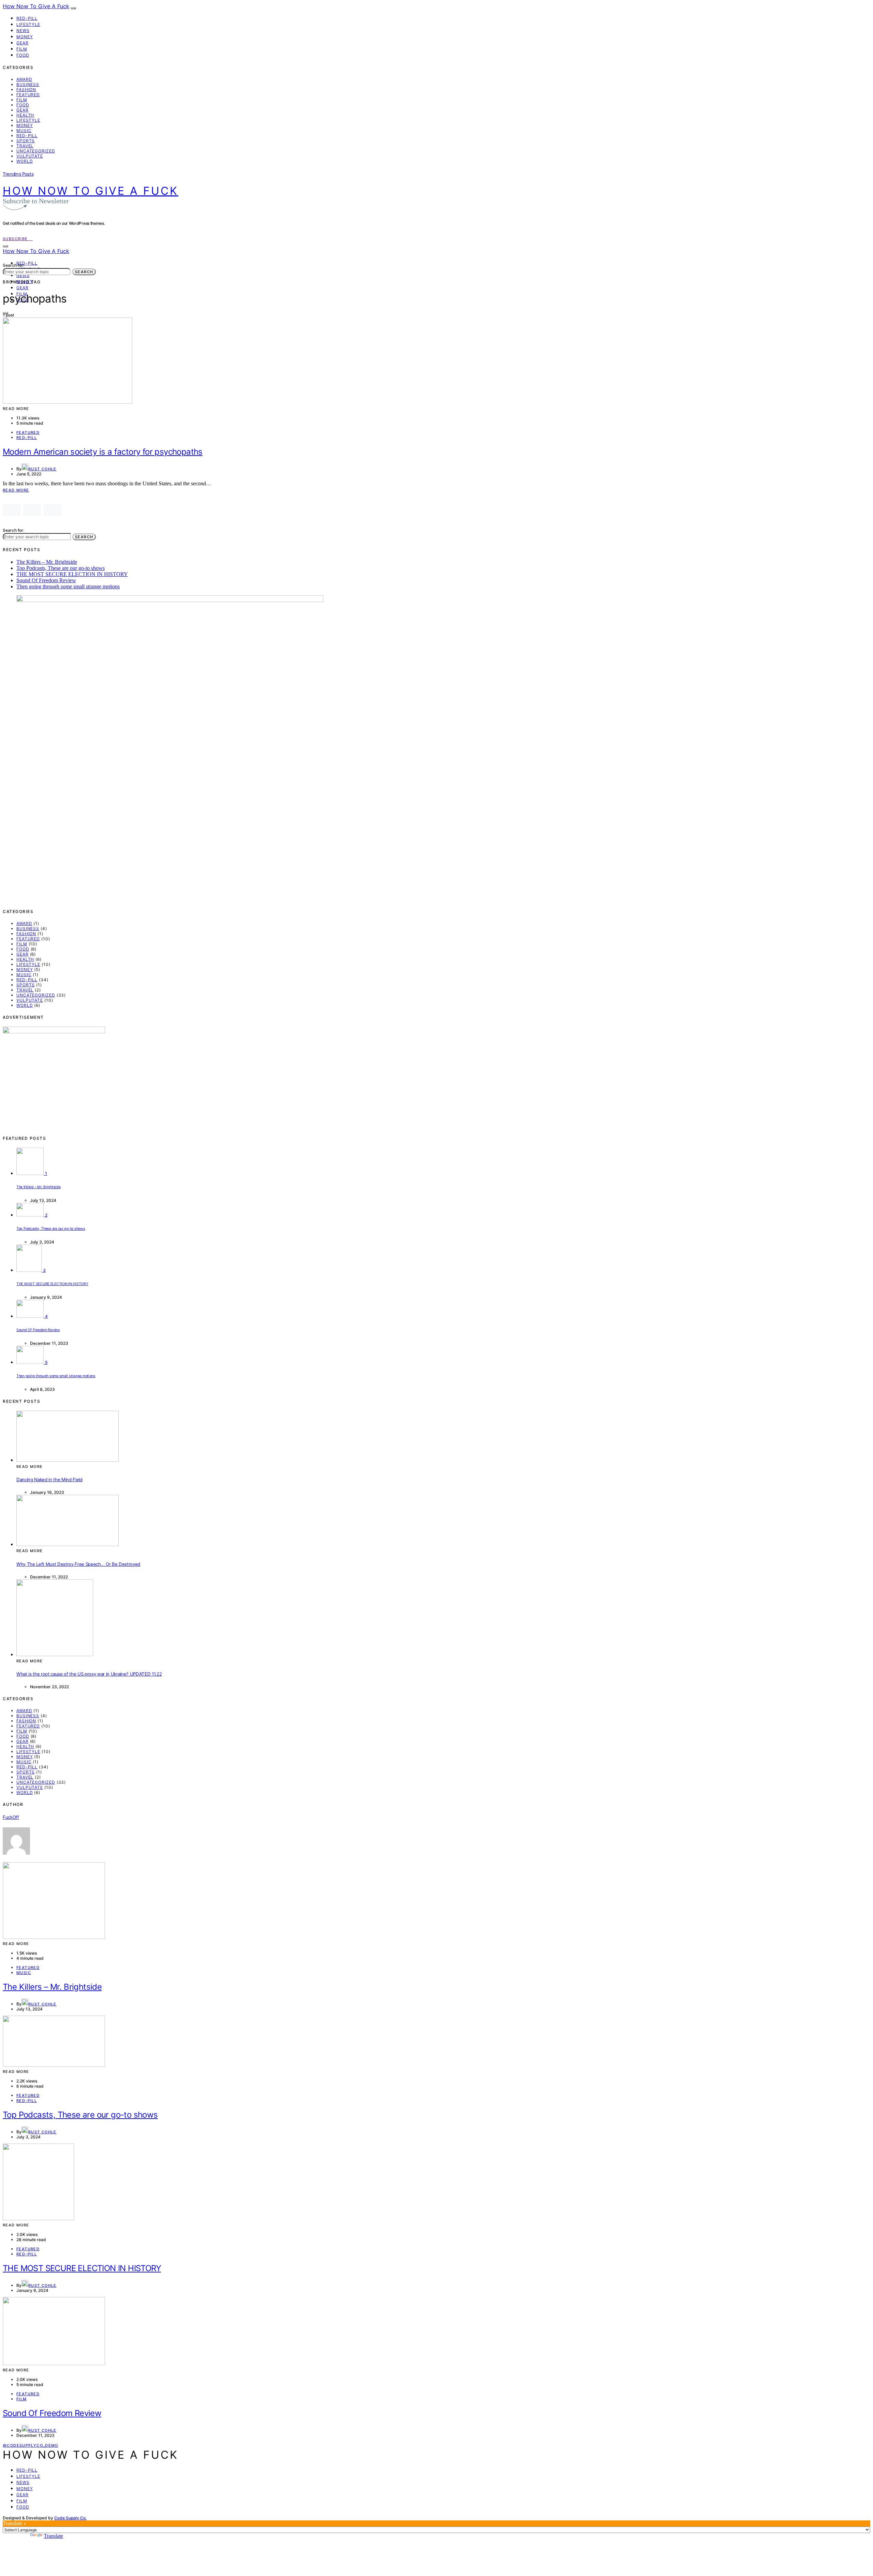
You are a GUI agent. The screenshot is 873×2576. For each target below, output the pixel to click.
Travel (25, 146)
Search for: (13, 265)
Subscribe (16, 239)
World (25, 161)
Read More (16, 490)
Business (28, 84)
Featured (28, 95)
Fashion (26, 90)
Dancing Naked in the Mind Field (49, 1480)
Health (25, 115)
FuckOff (11, 1817)
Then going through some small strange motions (68, 586)
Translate (53, 2536)
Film (22, 49)
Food (23, 55)
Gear (23, 43)
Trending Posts (18, 174)
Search (84, 272)
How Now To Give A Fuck (36, 6)
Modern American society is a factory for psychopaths (103, 452)
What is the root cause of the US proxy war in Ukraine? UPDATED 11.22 (89, 1674)
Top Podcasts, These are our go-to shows (61, 568)
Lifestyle (28, 24)
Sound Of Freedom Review (46, 580)
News (23, 31)
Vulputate (30, 156)
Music (24, 130)
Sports (26, 141)
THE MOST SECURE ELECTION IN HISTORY (72, 574)
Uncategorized (36, 151)
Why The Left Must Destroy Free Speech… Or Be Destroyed (78, 1564)
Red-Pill (27, 18)
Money (25, 37)
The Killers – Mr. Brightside (47, 562)
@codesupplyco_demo (31, 2445)
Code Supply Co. (70, 2518)
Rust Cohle (42, 469)
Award (24, 79)
